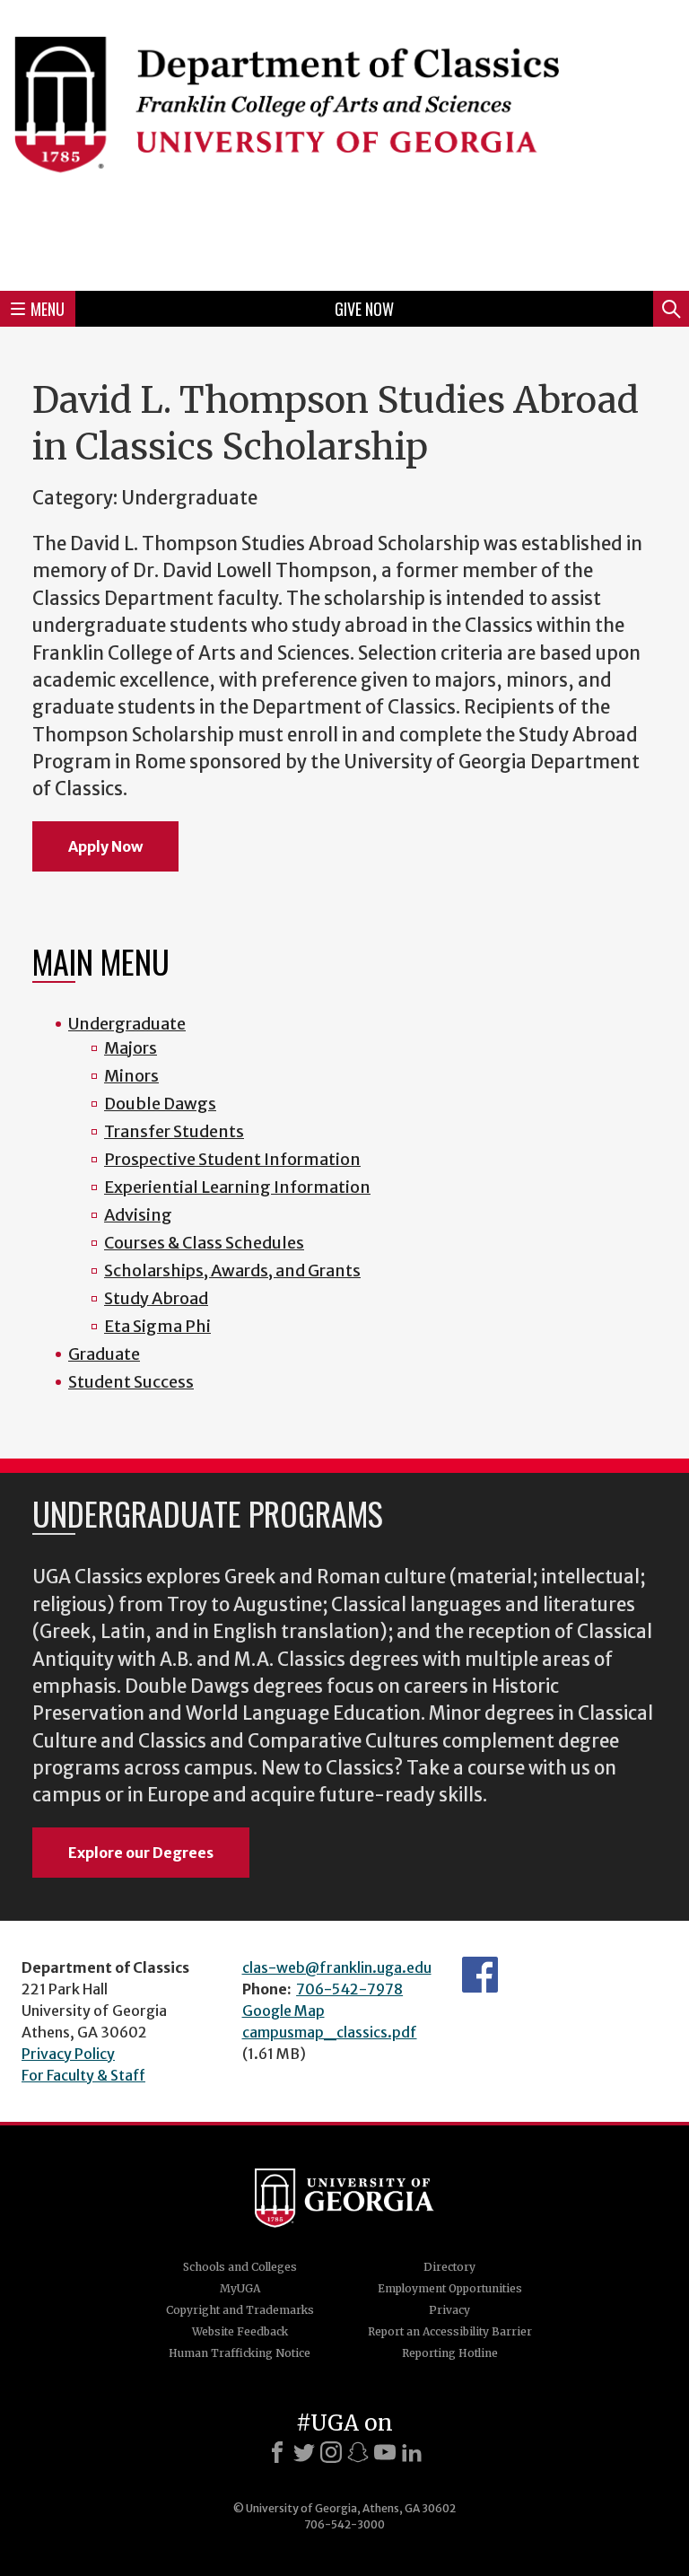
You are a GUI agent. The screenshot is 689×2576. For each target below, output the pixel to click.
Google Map (283, 2011)
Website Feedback (240, 2331)
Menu (48, 309)
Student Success (131, 1382)
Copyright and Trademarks (240, 2310)
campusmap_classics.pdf (330, 2032)
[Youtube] (385, 2452)
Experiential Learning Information (237, 1187)
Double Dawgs (160, 1104)
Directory (449, 2267)
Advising (138, 1215)
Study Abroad (156, 1298)
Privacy (449, 2310)
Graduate (104, 1354)
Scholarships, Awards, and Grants (232, 1270)
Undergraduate (127, 1024)
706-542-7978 (349, 1989)
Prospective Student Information (232, 1159)
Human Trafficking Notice (240, 2353)
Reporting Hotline (450, 2353)
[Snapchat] (358, 2452)
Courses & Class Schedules (204, 1243)
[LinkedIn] (412, 2452)
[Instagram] (331, 2452)
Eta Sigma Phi (157, 1326)
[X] (304, 2452)
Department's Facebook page (480, 1975)
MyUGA (240, 2288)
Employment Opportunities (450, 2288)
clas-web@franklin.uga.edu (337, 1967)
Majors (131, 1048)
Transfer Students (174, 1131)
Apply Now (105, 846)
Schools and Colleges (240, 2267)
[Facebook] (277, 2452)
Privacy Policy (68, 2054)
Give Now (364, 309)
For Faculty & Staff (83, 2075)
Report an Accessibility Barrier (450, 2331)
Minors (131, 1076)
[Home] (344, 143)
